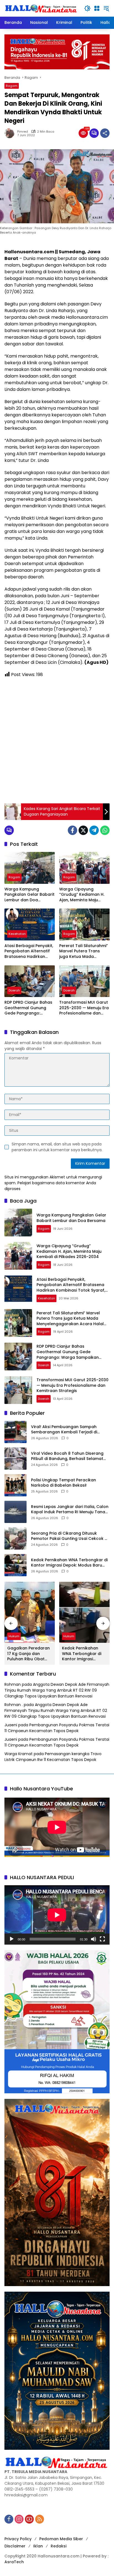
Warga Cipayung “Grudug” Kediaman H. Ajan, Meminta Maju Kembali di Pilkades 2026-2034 (82, 895)
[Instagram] (19, 2519)
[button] (87, 8)
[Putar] (12, 1939)
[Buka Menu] (97, 8)
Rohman (13, 1684)
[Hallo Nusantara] (42, 8)
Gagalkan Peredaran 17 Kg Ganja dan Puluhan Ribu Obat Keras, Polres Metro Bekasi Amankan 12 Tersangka (28, 1654)
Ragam (12, 86)
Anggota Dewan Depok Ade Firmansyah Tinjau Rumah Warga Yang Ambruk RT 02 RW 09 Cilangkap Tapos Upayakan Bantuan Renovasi (57, 1690)
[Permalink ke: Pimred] (11, 133)
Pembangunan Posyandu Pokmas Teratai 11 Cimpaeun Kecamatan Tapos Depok (57, 1728)
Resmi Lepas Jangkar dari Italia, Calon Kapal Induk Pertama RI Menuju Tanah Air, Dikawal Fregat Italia (70, 1510)
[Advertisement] (57, 741)
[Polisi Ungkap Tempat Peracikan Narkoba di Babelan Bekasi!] (15, 1485)
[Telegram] (94, 830)
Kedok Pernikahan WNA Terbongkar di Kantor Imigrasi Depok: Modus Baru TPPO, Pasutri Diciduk (69, 1563)
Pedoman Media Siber (61, 2539)
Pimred (23, 132)
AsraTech (14, 2562)
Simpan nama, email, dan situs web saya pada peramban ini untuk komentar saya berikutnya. (57, 1147)
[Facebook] (72, 830)
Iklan (38, 2546)
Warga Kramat (19, 1754)
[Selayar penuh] (102, 1939)
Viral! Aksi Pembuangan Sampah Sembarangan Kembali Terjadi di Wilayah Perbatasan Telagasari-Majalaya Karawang (64, 1430)
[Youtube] (29, 2519)
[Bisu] (94, 1939)
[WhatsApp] (105, 830)
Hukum (14, 1636)
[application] (57, 1915)
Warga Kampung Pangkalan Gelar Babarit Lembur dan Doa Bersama (29, 895)
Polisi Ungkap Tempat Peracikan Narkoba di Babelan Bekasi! (64, 1483)
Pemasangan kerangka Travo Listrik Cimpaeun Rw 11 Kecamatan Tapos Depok (53, 1757)
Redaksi (59, 2546)
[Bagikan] (105, 133)
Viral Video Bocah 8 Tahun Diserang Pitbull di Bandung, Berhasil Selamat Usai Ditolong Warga (67, 1456)
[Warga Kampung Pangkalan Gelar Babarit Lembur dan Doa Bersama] (30, 868)
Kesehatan (17, 934)
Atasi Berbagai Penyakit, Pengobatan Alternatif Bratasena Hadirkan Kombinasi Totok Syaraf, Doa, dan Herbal (29, 951)
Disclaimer (15, 2546)
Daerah (14, 990)
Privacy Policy (18, 2539)
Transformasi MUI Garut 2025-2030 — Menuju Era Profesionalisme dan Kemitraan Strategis (84, 1008)
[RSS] (40, 2519)
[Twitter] (83, 830)
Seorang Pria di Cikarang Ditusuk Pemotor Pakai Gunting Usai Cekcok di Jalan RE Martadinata (70, 1536)
